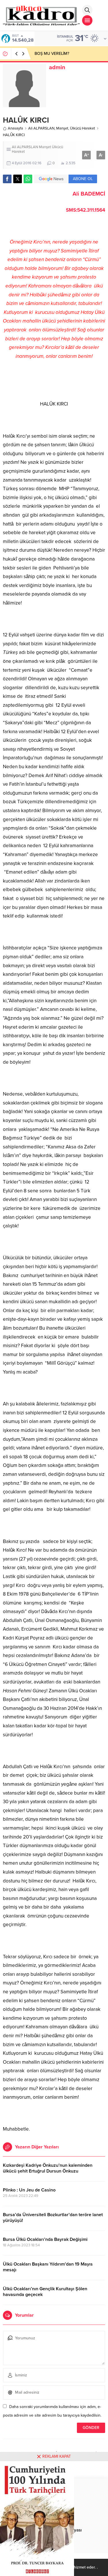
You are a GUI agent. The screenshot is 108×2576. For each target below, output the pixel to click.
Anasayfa (15, 128)
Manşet (62, 128)
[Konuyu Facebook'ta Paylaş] (7, 179)
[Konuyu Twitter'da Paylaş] (18, 179)
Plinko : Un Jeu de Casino (29, 2190)
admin (57, 67)
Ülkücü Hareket (83, 128)
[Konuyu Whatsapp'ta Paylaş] (28, 179)
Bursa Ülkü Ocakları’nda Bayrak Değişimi (45, 2239)
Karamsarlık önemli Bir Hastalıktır (64, 54)
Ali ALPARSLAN (41, 128)
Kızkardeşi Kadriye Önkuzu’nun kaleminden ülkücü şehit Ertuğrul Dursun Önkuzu (48, 2168)
